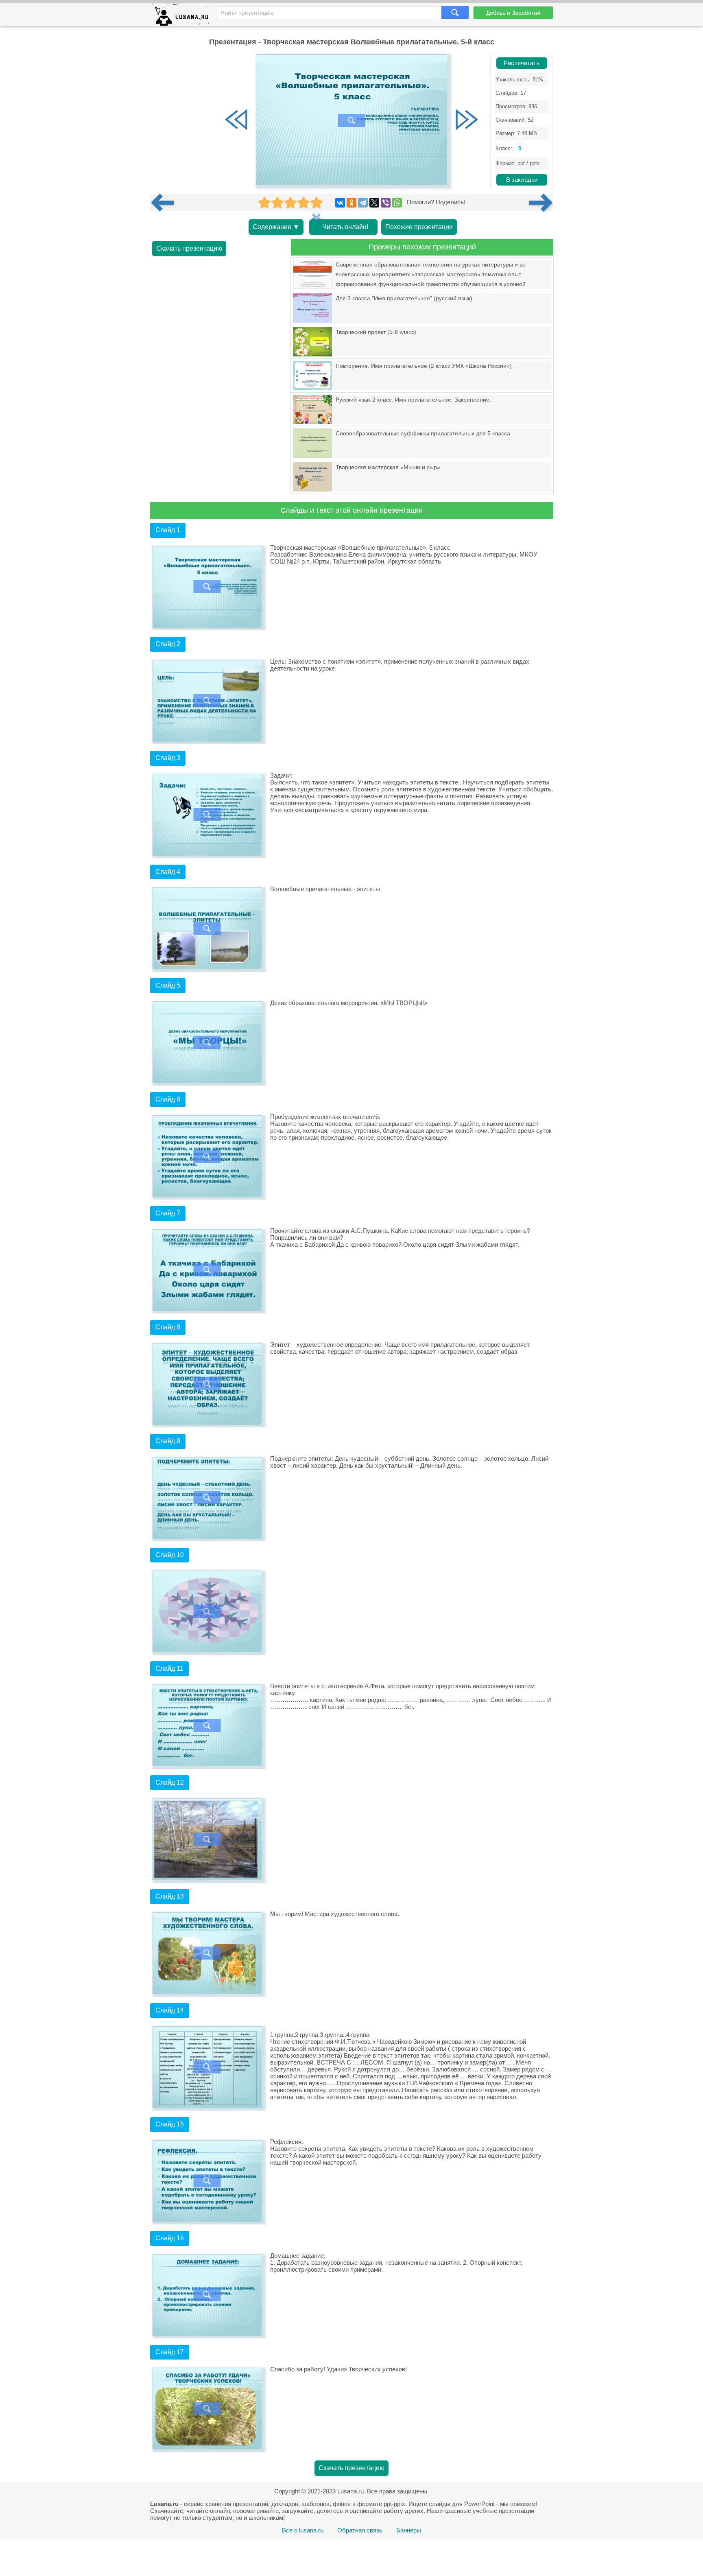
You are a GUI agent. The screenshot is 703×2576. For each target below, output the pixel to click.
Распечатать (522, 63)
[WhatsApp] (397, 203)
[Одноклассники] (351, 203)
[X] (374, 203)
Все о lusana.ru (303, 2530)
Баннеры (409, 2530)
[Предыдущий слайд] (236, 120)
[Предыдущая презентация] (166, 203)
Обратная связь (360, 2530)
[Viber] (386, 203)
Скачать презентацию (189, 248)
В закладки (522, 180)
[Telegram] (363, 203)
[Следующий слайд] (467, 120)
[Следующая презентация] (541, 203)
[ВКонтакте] (340, 203)
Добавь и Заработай (513, 13)
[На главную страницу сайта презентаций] (183, 16)
